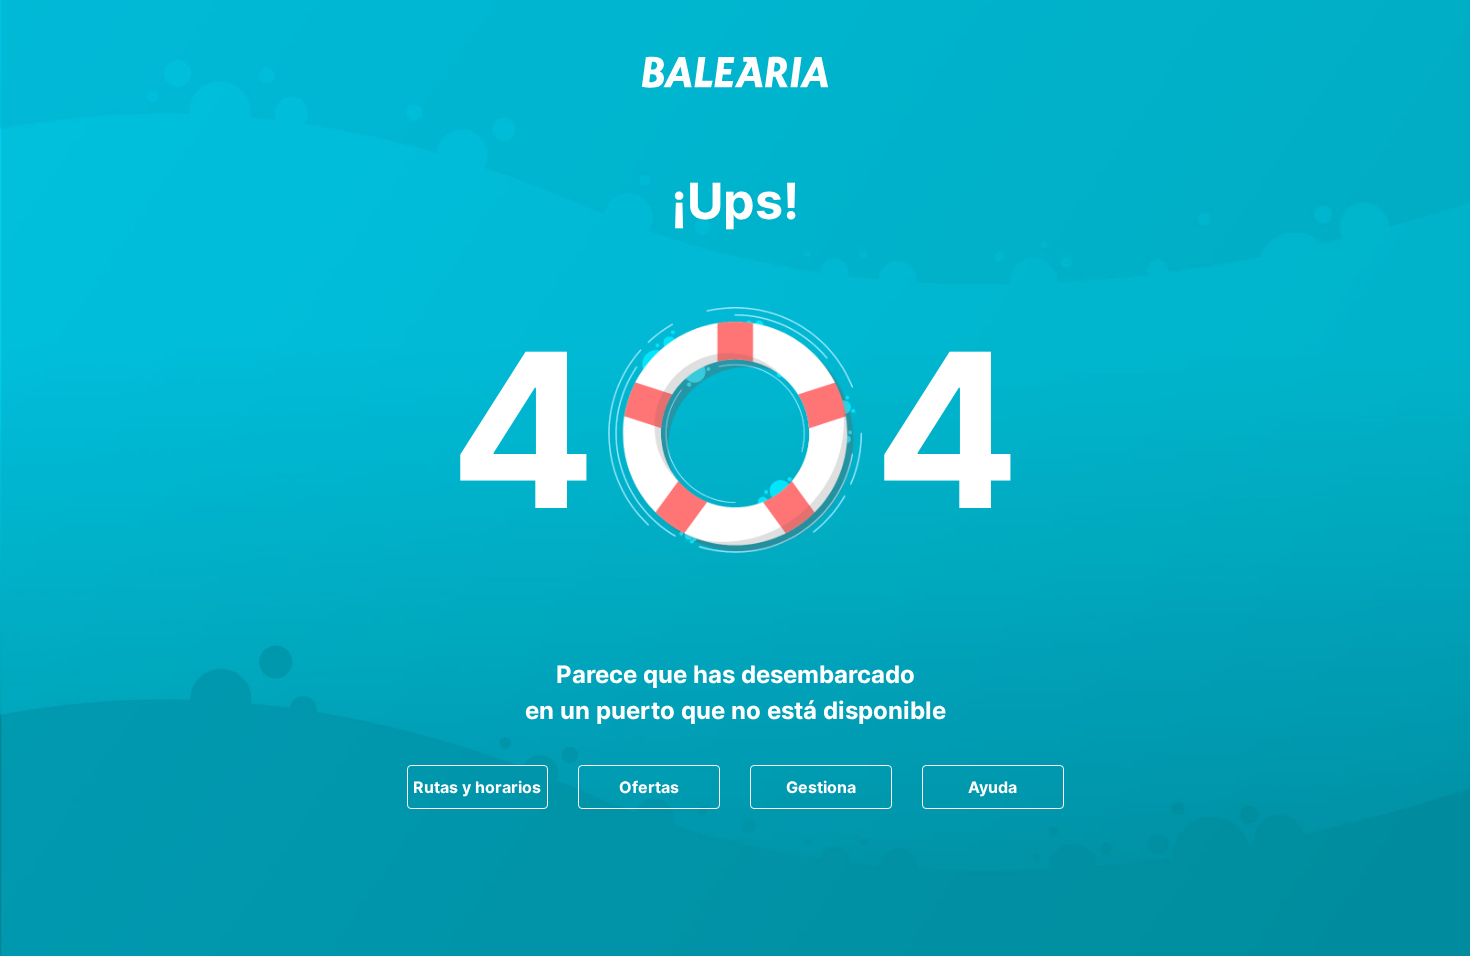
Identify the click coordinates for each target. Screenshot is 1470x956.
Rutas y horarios (477, 787)
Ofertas (649, 787)
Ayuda (992, 787)
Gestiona (821, 787)
